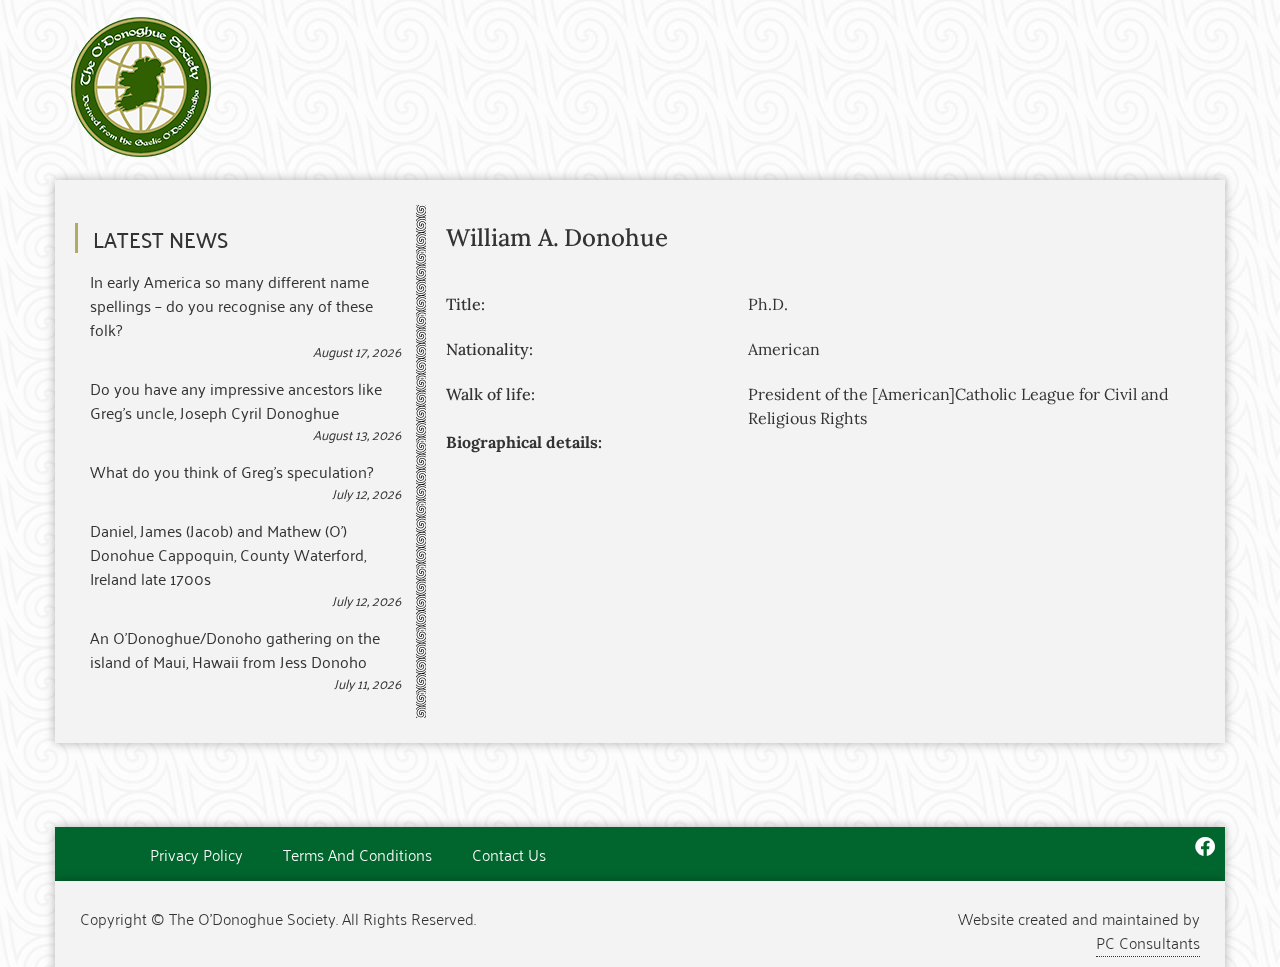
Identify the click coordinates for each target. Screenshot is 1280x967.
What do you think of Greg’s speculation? (231, 471)
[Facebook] (1205, 847)
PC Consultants (1148, 942)
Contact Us (509, 854)
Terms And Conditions (357, 854)
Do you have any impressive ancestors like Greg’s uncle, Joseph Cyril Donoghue (236, 400)
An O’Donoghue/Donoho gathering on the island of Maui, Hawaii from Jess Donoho (235, 649)
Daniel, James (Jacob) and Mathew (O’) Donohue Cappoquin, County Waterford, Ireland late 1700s (228, 554)
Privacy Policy (196, 854)
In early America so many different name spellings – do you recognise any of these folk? (231, 305)
